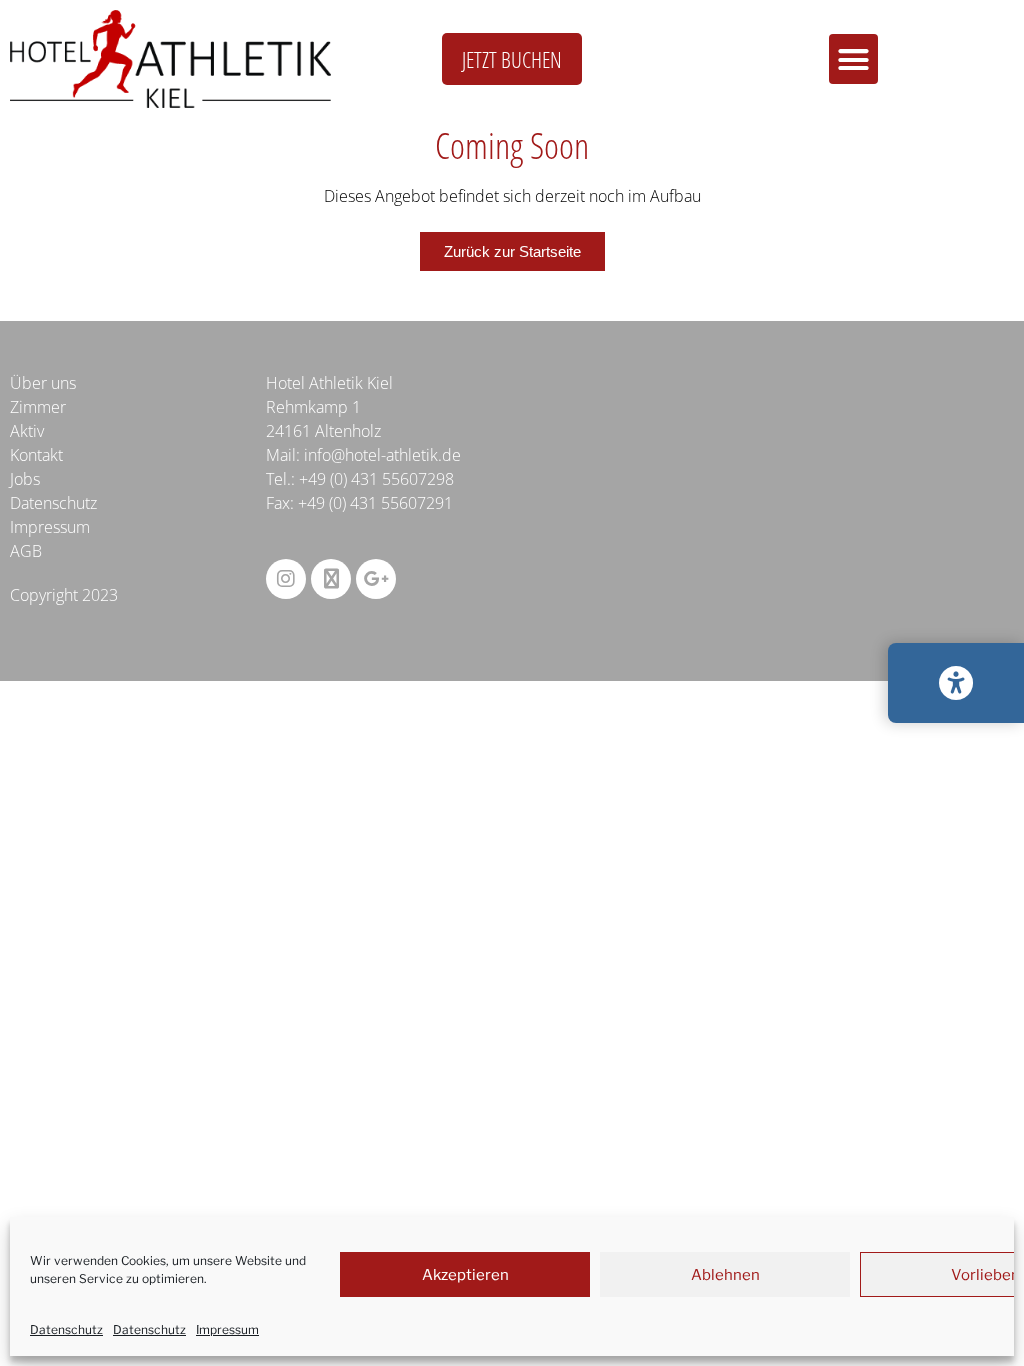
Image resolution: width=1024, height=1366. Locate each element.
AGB (26, 551)
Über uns (43, 383)
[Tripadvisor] (331, 579)
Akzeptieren (465, 1275)
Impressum (227, 1329)
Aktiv (27, 431)
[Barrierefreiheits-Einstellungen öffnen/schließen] (956, 683)
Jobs (25, 479)
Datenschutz (66, 1329)
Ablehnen (725, 1275)
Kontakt (36, 455)
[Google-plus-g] (376, 579)
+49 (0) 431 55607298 (376, 479)
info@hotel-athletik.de (382, 455)
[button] (854, 59)
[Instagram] (286, 579)
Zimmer (38, 407)
